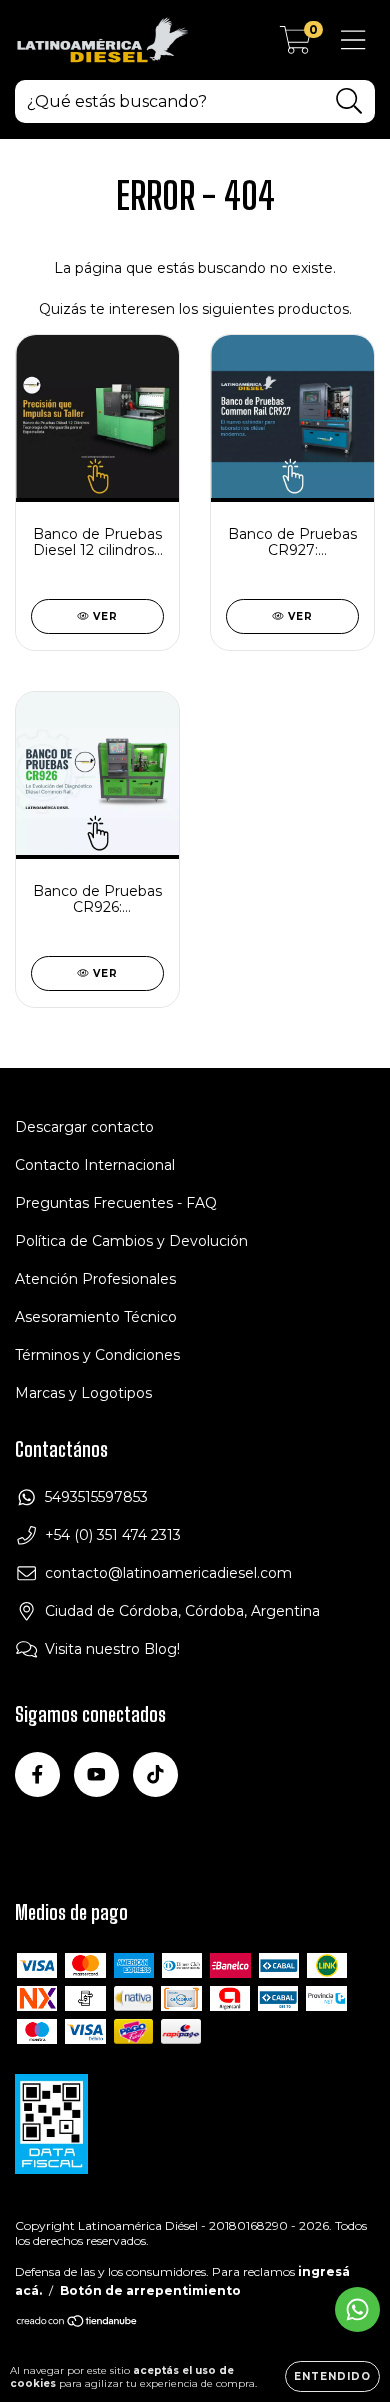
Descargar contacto (84, 1127)
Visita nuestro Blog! (112, 1649)
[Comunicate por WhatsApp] (357, 2309)
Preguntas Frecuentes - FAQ (116, 1203)
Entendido (332, 2376)
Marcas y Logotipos (83, 1393)
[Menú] (353, 40)
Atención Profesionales (95, 1279)
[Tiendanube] (77, 2323)
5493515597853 (96, 1497)
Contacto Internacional (95, 1165)
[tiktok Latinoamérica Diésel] (155, 1774)
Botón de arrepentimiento (150, 2290)
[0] (295, 45)
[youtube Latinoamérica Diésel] (96, 1774)
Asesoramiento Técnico (96, 1317)
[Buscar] (349, 101)
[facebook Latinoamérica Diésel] (37, 1774)
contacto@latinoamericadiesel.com (168, 1573)
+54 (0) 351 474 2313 (113, 1535)
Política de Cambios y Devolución (131, 1241)
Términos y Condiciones (97, 1355)
